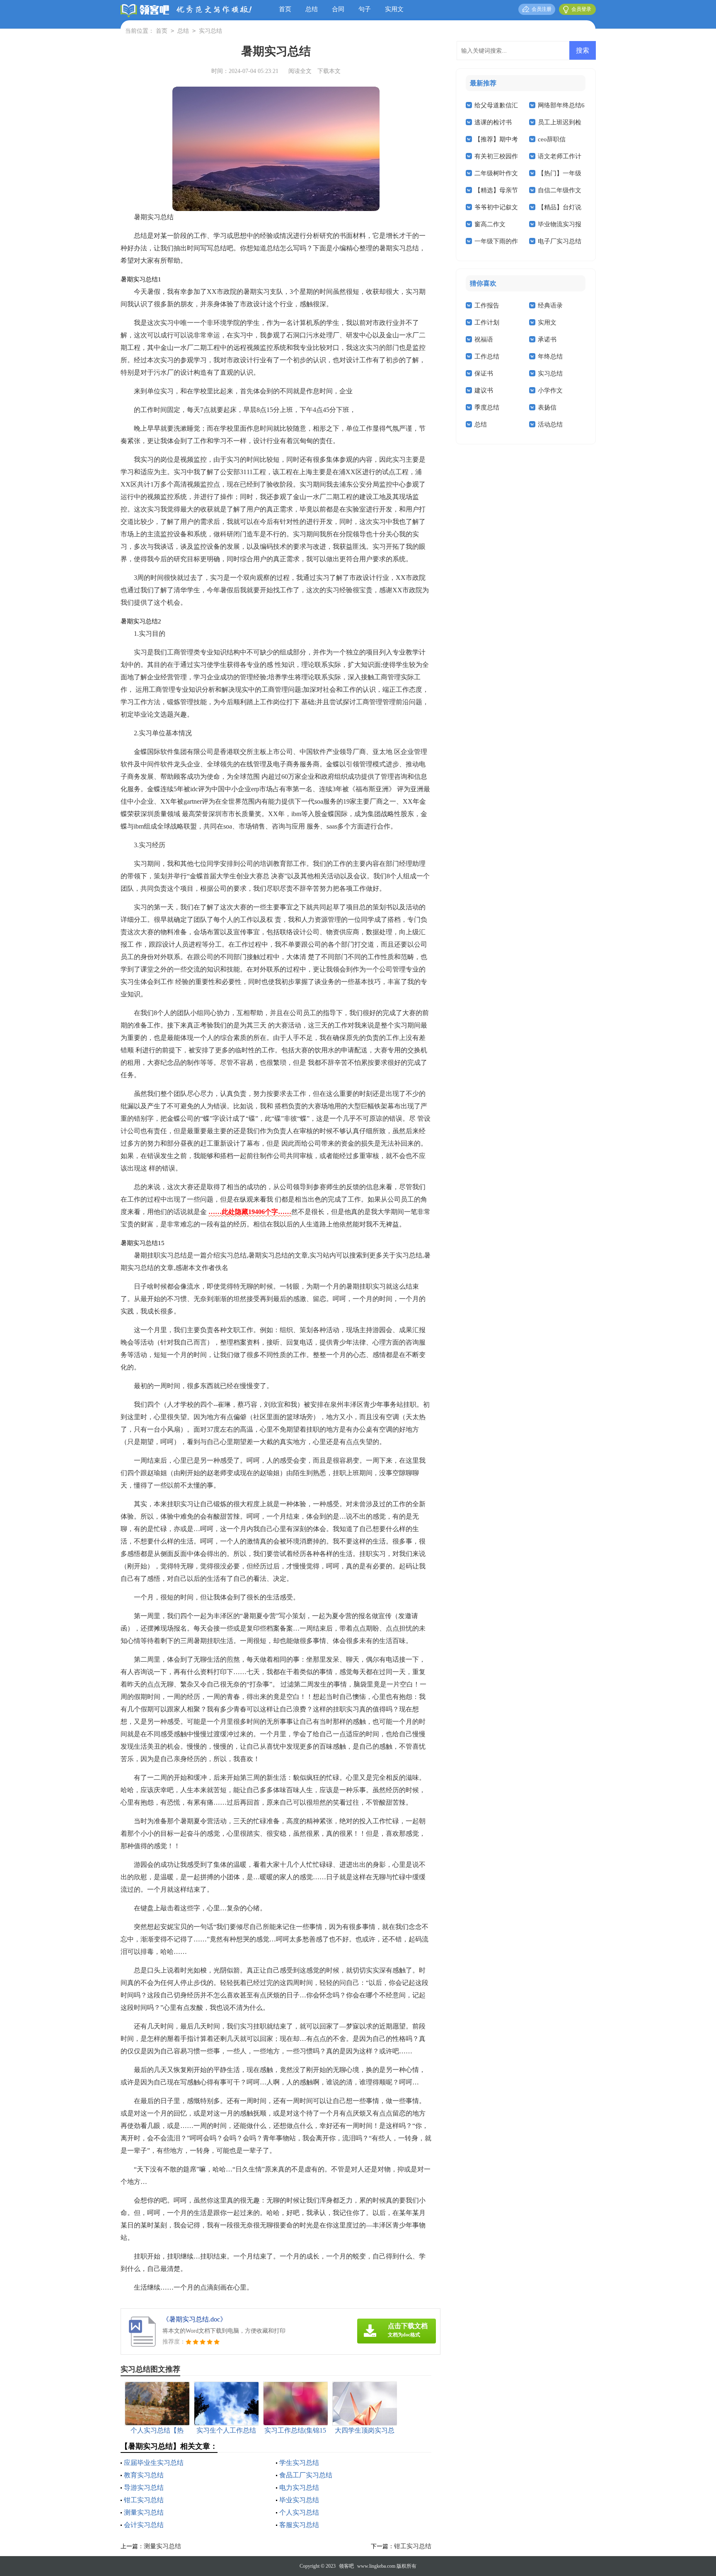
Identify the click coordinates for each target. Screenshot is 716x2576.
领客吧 (346, 2566)
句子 (365, 9)
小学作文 (550, 390)
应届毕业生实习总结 (154, 2463)
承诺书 (547, 339)
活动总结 (550, 424)
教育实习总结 (144, 2475)
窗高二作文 (490, 224)
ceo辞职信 (552, 139)
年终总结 (550, 356)
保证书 (484, 373)
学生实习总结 (299, 2463)
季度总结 (487, 407)
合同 (338, 9)
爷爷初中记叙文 (496, 207)
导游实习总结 (144, 2488)
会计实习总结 (144, 2525)
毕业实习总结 (299, 2500)
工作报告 (487, 305)
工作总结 (487, 356)
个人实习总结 (299, 2512)
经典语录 (550, 305)
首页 (285, 9)
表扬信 (547, 407)
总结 (312, 9)
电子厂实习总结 (560, 241)
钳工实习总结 (144, 2500)
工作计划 (487, 322)
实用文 (394, 9)
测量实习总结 (144, 2512)
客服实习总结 (299, 2525)
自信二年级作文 (560, 190)
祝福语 (484, 339)
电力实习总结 (299, 2488)
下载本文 (329, 71)
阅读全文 (300, 71)
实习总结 (210, 31)
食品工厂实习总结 (306, 2475)
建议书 (484, 390)
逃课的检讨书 (493, 122)
